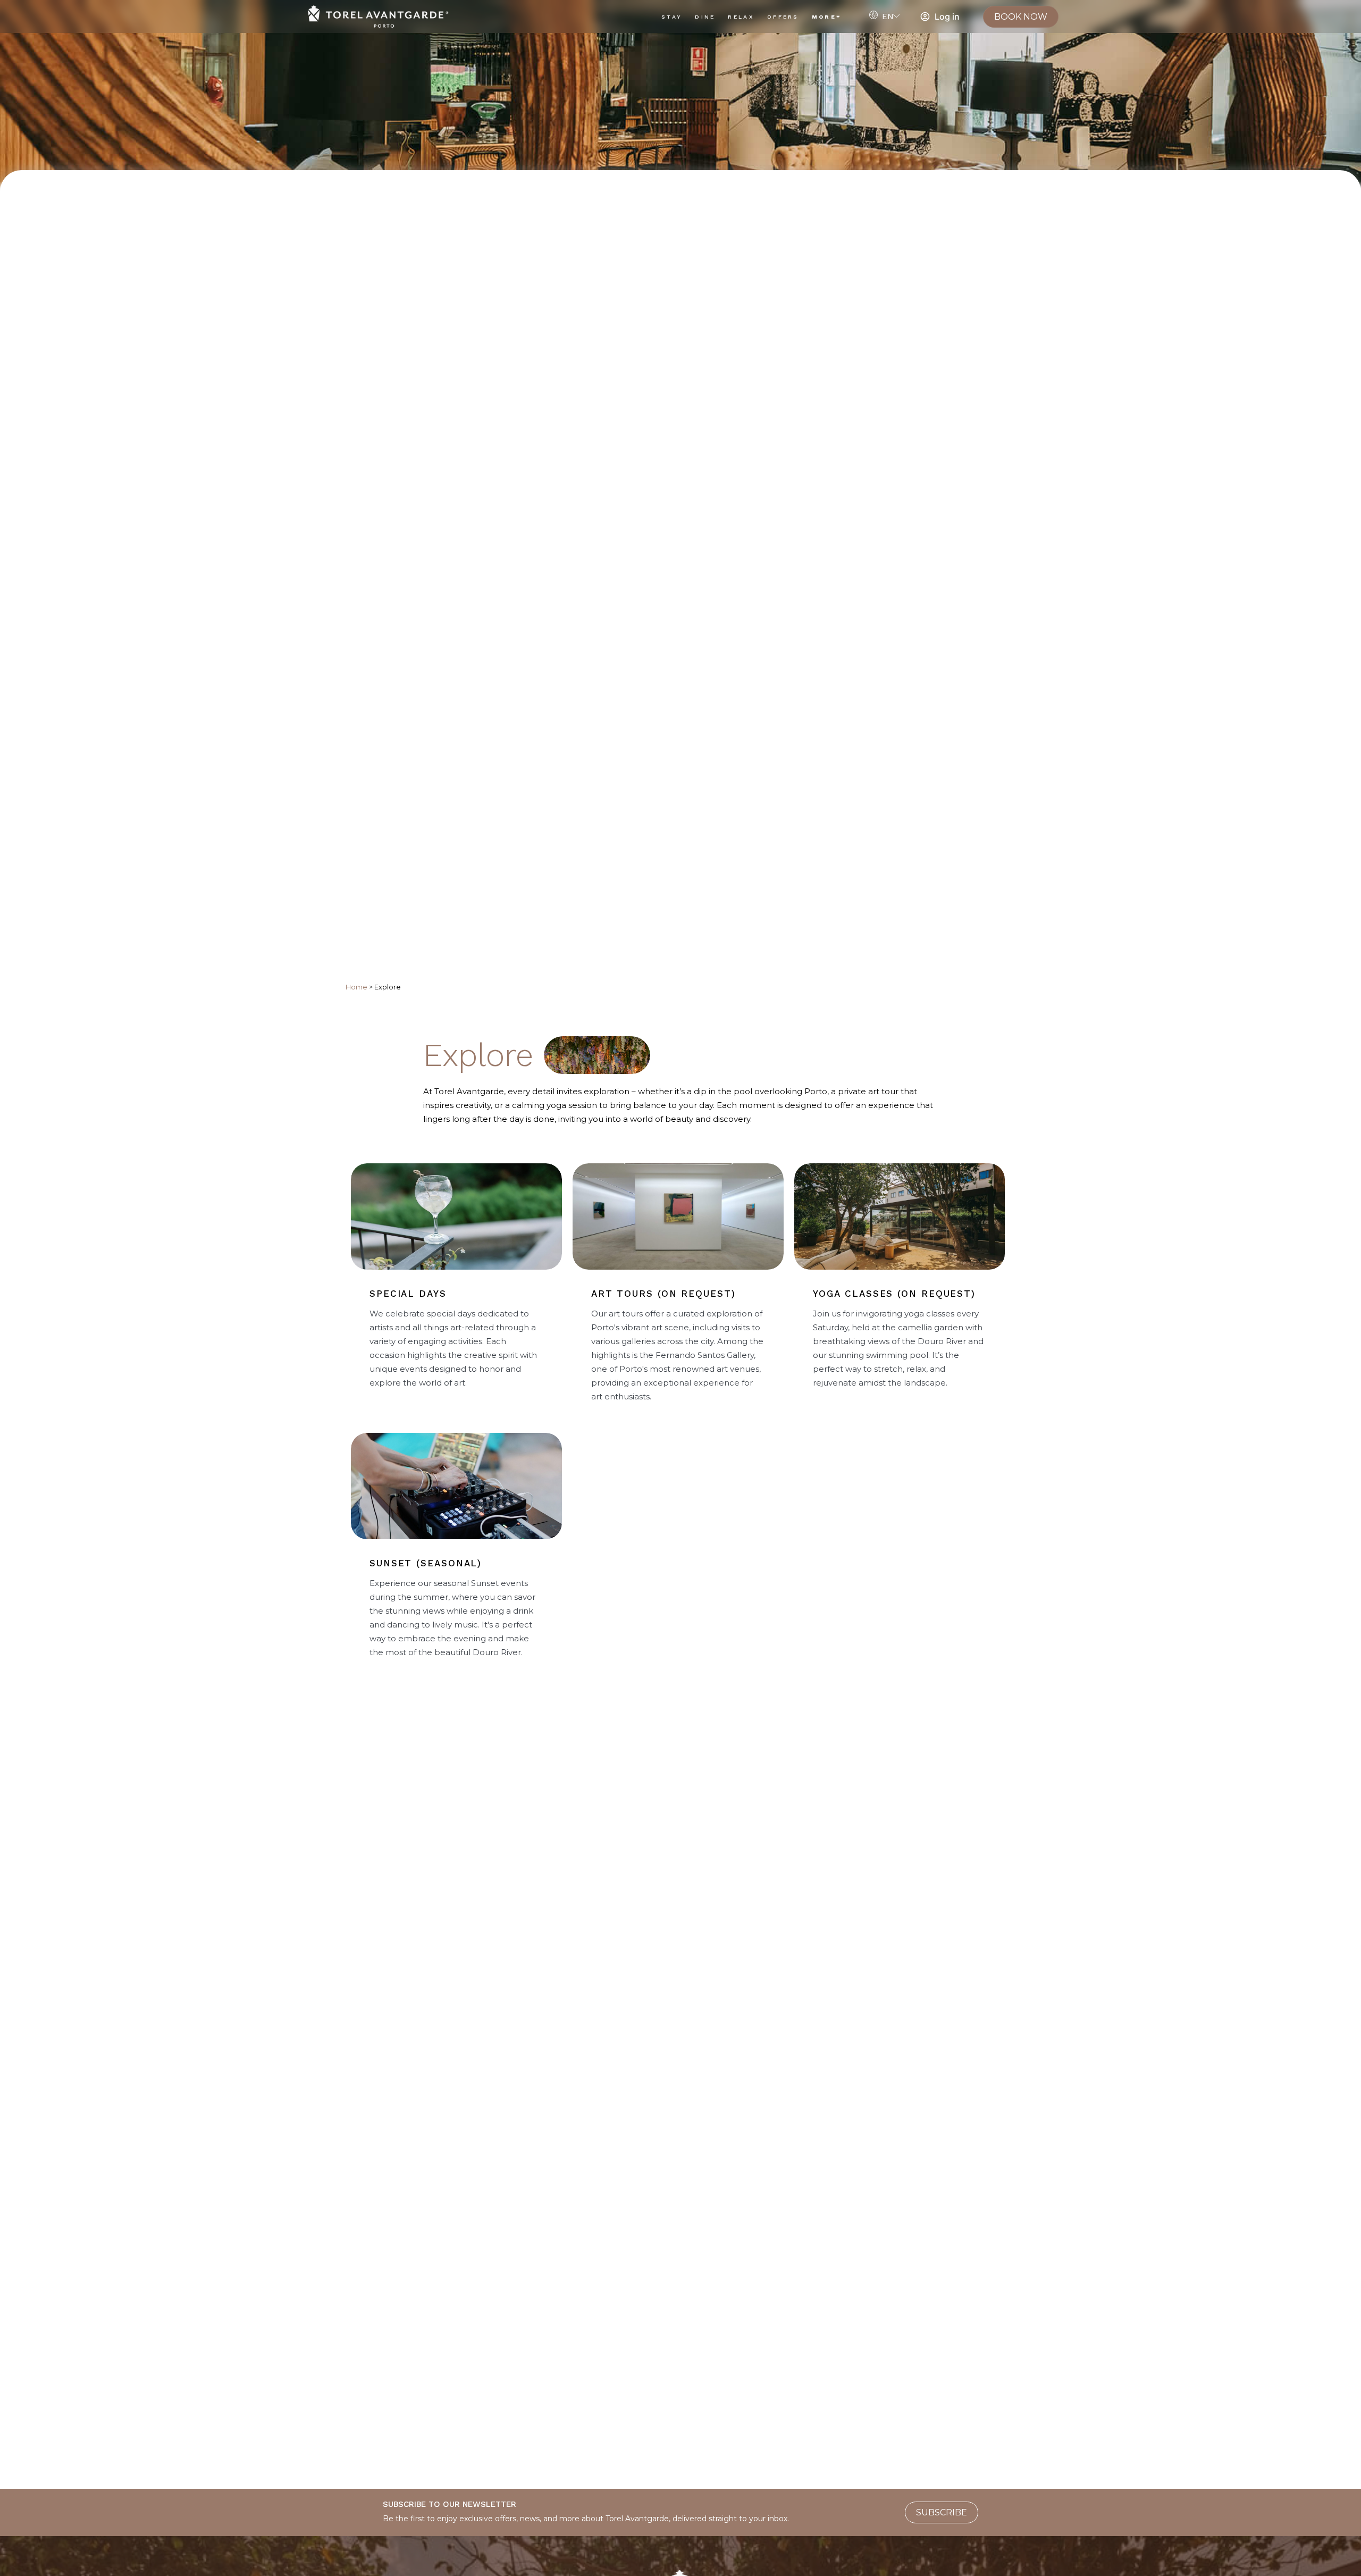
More (824, 17)
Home (356, 987)
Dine (705, 17)
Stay (672, 17)
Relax (741, 17)
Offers (783, 17)
